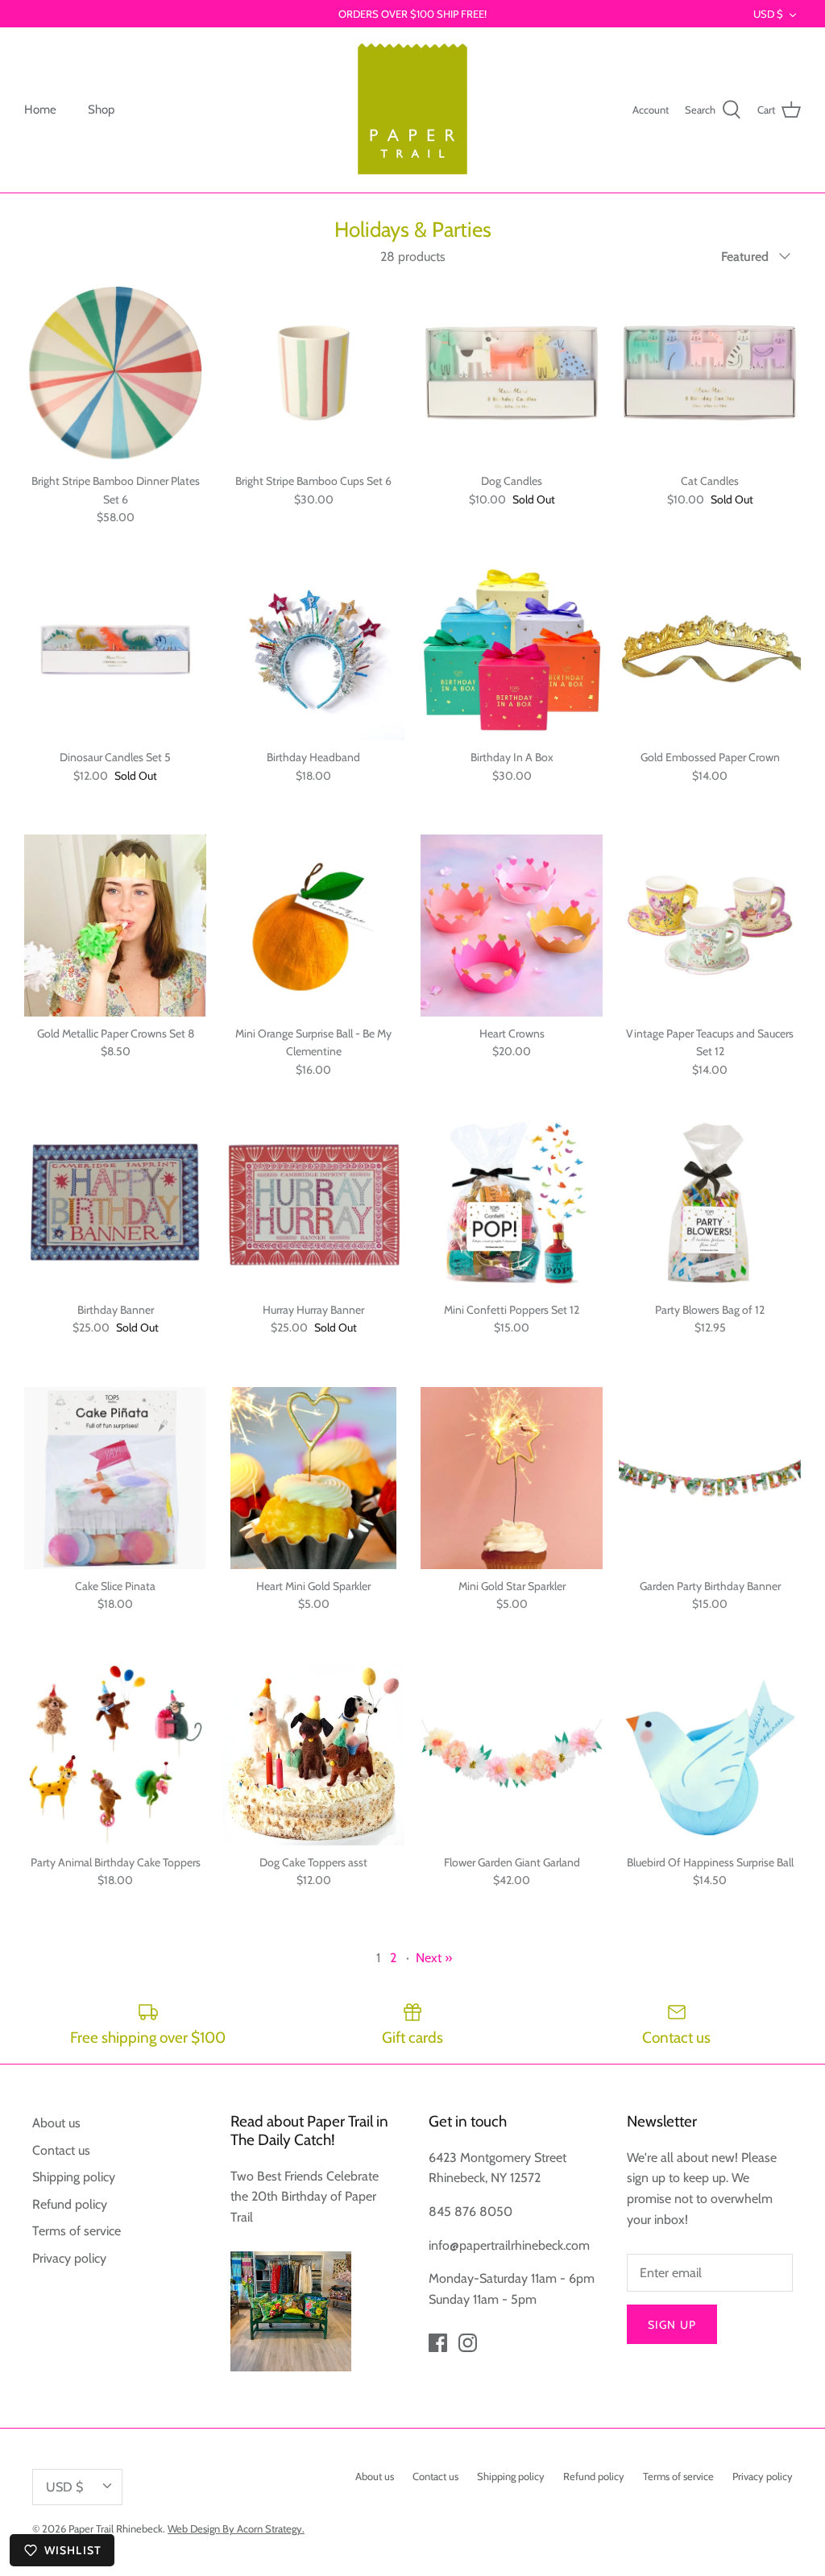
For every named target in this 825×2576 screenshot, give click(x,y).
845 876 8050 (471, 2212)
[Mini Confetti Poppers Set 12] (512, 1202)
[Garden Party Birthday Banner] (710, 1478)
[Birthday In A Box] (512, 649)
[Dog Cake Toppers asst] (313, 1754)
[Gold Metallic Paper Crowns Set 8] (115, 926)
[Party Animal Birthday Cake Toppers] (115, 1754)
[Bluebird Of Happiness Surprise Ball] (710, 1754)
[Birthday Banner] (115, 1202)
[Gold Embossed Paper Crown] (710, 649)
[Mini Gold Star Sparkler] (512, 1478)
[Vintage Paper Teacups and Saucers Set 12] (710, 926)
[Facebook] (438, 2343)
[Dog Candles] (512, 373)
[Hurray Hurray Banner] (313, 1202)
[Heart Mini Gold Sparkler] (313, 1478)
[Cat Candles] (710, 373)
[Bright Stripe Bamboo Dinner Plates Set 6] (115, 373)
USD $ (768, 14)
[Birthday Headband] (313, 649)
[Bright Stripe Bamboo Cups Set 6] (313, 373)
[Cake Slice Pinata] (115, 1478)
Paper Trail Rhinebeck (116, 2528)
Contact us (61, 2150)
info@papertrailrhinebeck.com (509, 2245)
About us (56, 2123)
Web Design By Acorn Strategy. (236, 2528)
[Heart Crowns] (512, 926)
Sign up (672, 2325)
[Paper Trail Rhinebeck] (412, 110)
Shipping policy (74, 2177)
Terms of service (77, 2231)
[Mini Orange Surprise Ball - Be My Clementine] (313, 926)
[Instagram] (468, 2343)
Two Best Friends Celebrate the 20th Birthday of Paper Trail (305, 2197)
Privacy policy (69, 2258)
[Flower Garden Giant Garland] (512, 1754)
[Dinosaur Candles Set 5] (115, 649)
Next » (434, 1958)
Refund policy (70, 2204)
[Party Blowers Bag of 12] (710, 1202)
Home (40, 110)
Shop (101, 110)
